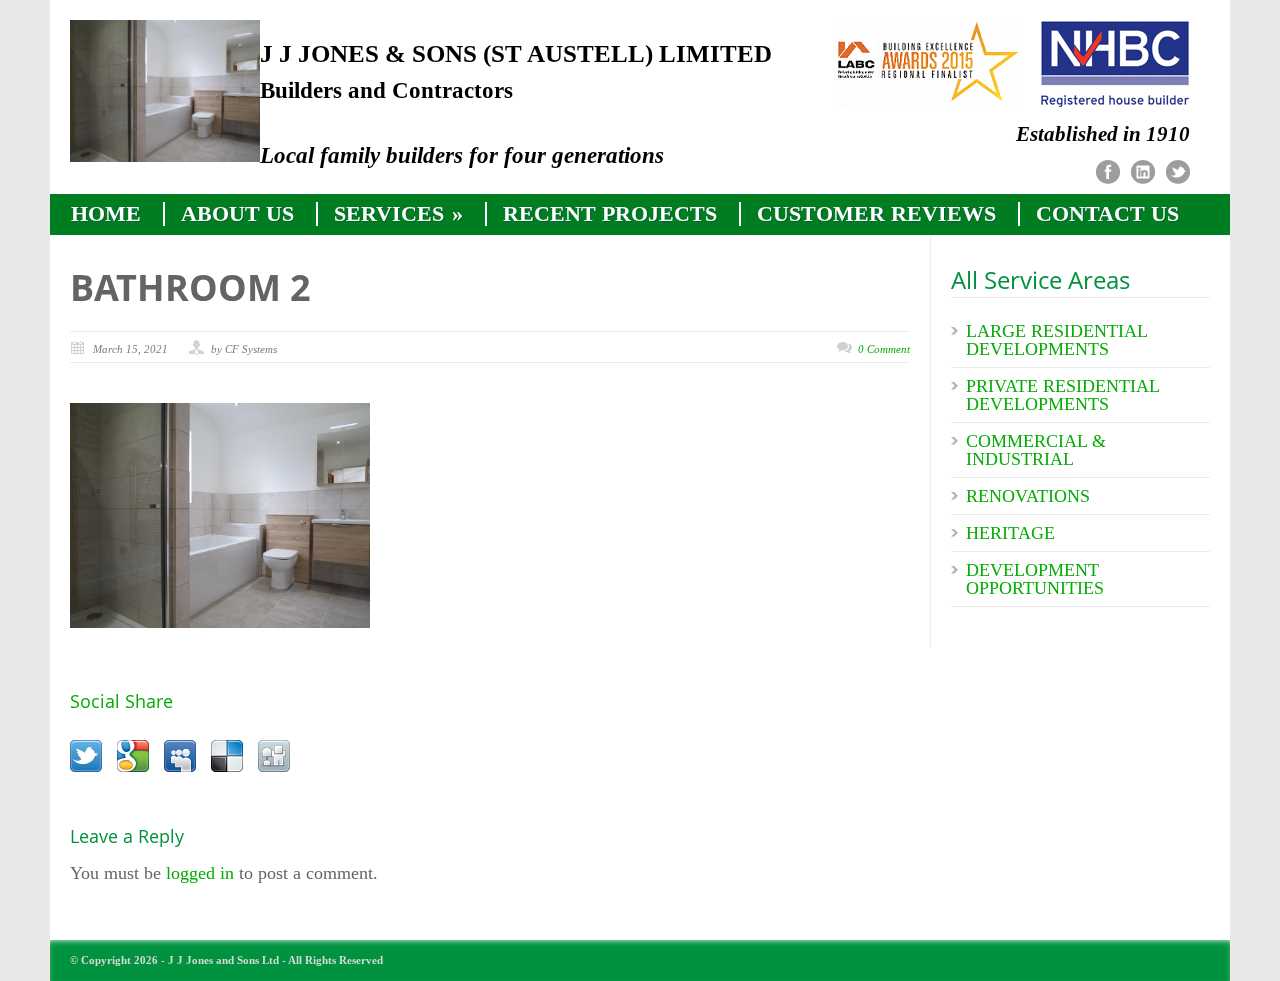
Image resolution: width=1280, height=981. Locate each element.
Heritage (1010, 533)
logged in (200, 873)
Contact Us (1107, 214)
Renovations (1028, 496)
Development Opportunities (1035, 579)
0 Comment (884, 349)
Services (398, 214)
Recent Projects (610, 214)
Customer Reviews (876, 214)
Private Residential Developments (1062, 395)
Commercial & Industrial (1036, 450)
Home (106, 214)
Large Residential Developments (1056, 340)
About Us (237, 214)
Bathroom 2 (190, 287)
